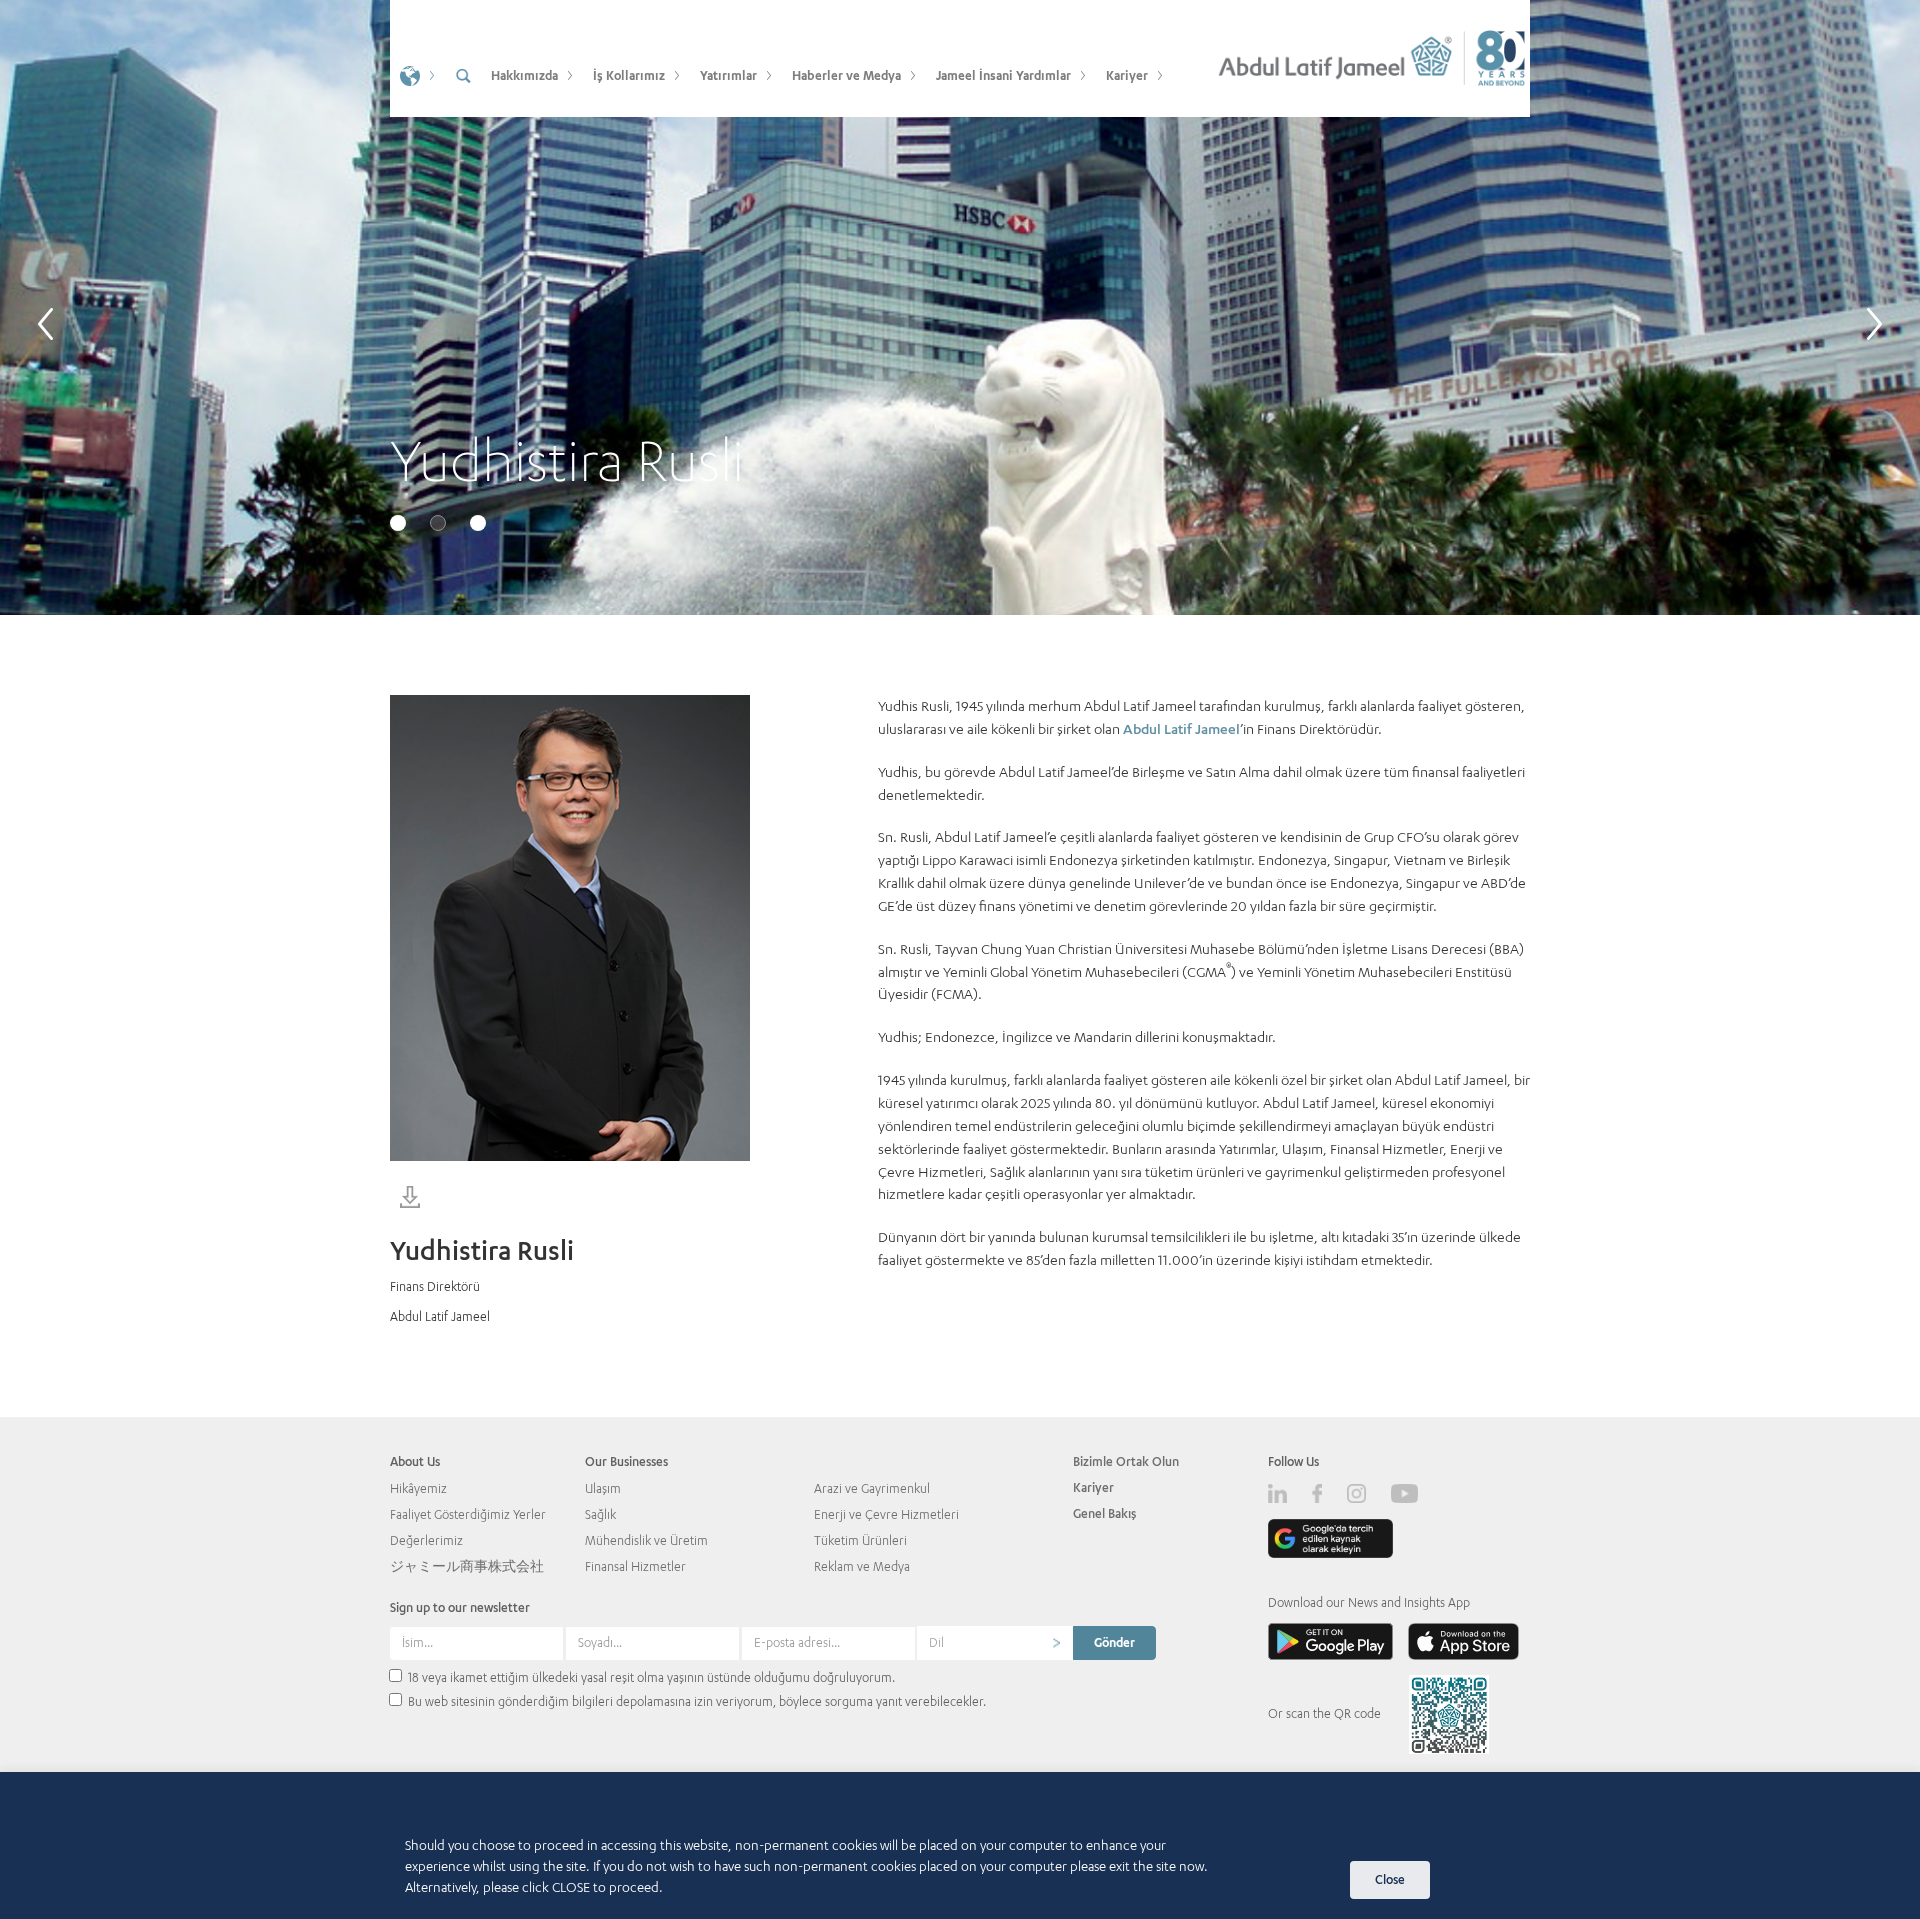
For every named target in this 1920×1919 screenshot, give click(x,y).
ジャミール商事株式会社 (467, 1566)
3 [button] (480, 525)
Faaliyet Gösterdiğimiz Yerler (468, 1514)
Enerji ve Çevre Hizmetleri (886, 1514)
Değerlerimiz (426, 1540)
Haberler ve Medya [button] (846, 75)
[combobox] (995, 1643)
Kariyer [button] (1127, 75)
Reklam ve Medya (862, 1566)
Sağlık (600, 1514)
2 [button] (440, 525)
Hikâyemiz (418, 1488)
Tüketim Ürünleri (860, 1540)
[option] (960, 307)
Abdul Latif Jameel (1181, 728)
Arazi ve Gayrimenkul (872, 1488)
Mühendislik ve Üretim (646, 1540)
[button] (415, 74)
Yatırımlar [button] (728, 75)
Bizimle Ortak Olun (1126, 1461)
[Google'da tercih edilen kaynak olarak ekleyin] (1330, 1538)
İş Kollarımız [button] (629, 75)
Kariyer (1093, 1487)
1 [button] (400, 525)
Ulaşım (603, 1488)
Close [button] (1390, 1879)
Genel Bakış (1104, 1513)
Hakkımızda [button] (524, 75)
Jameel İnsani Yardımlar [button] (1003, 75)
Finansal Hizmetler (635, 1566)
